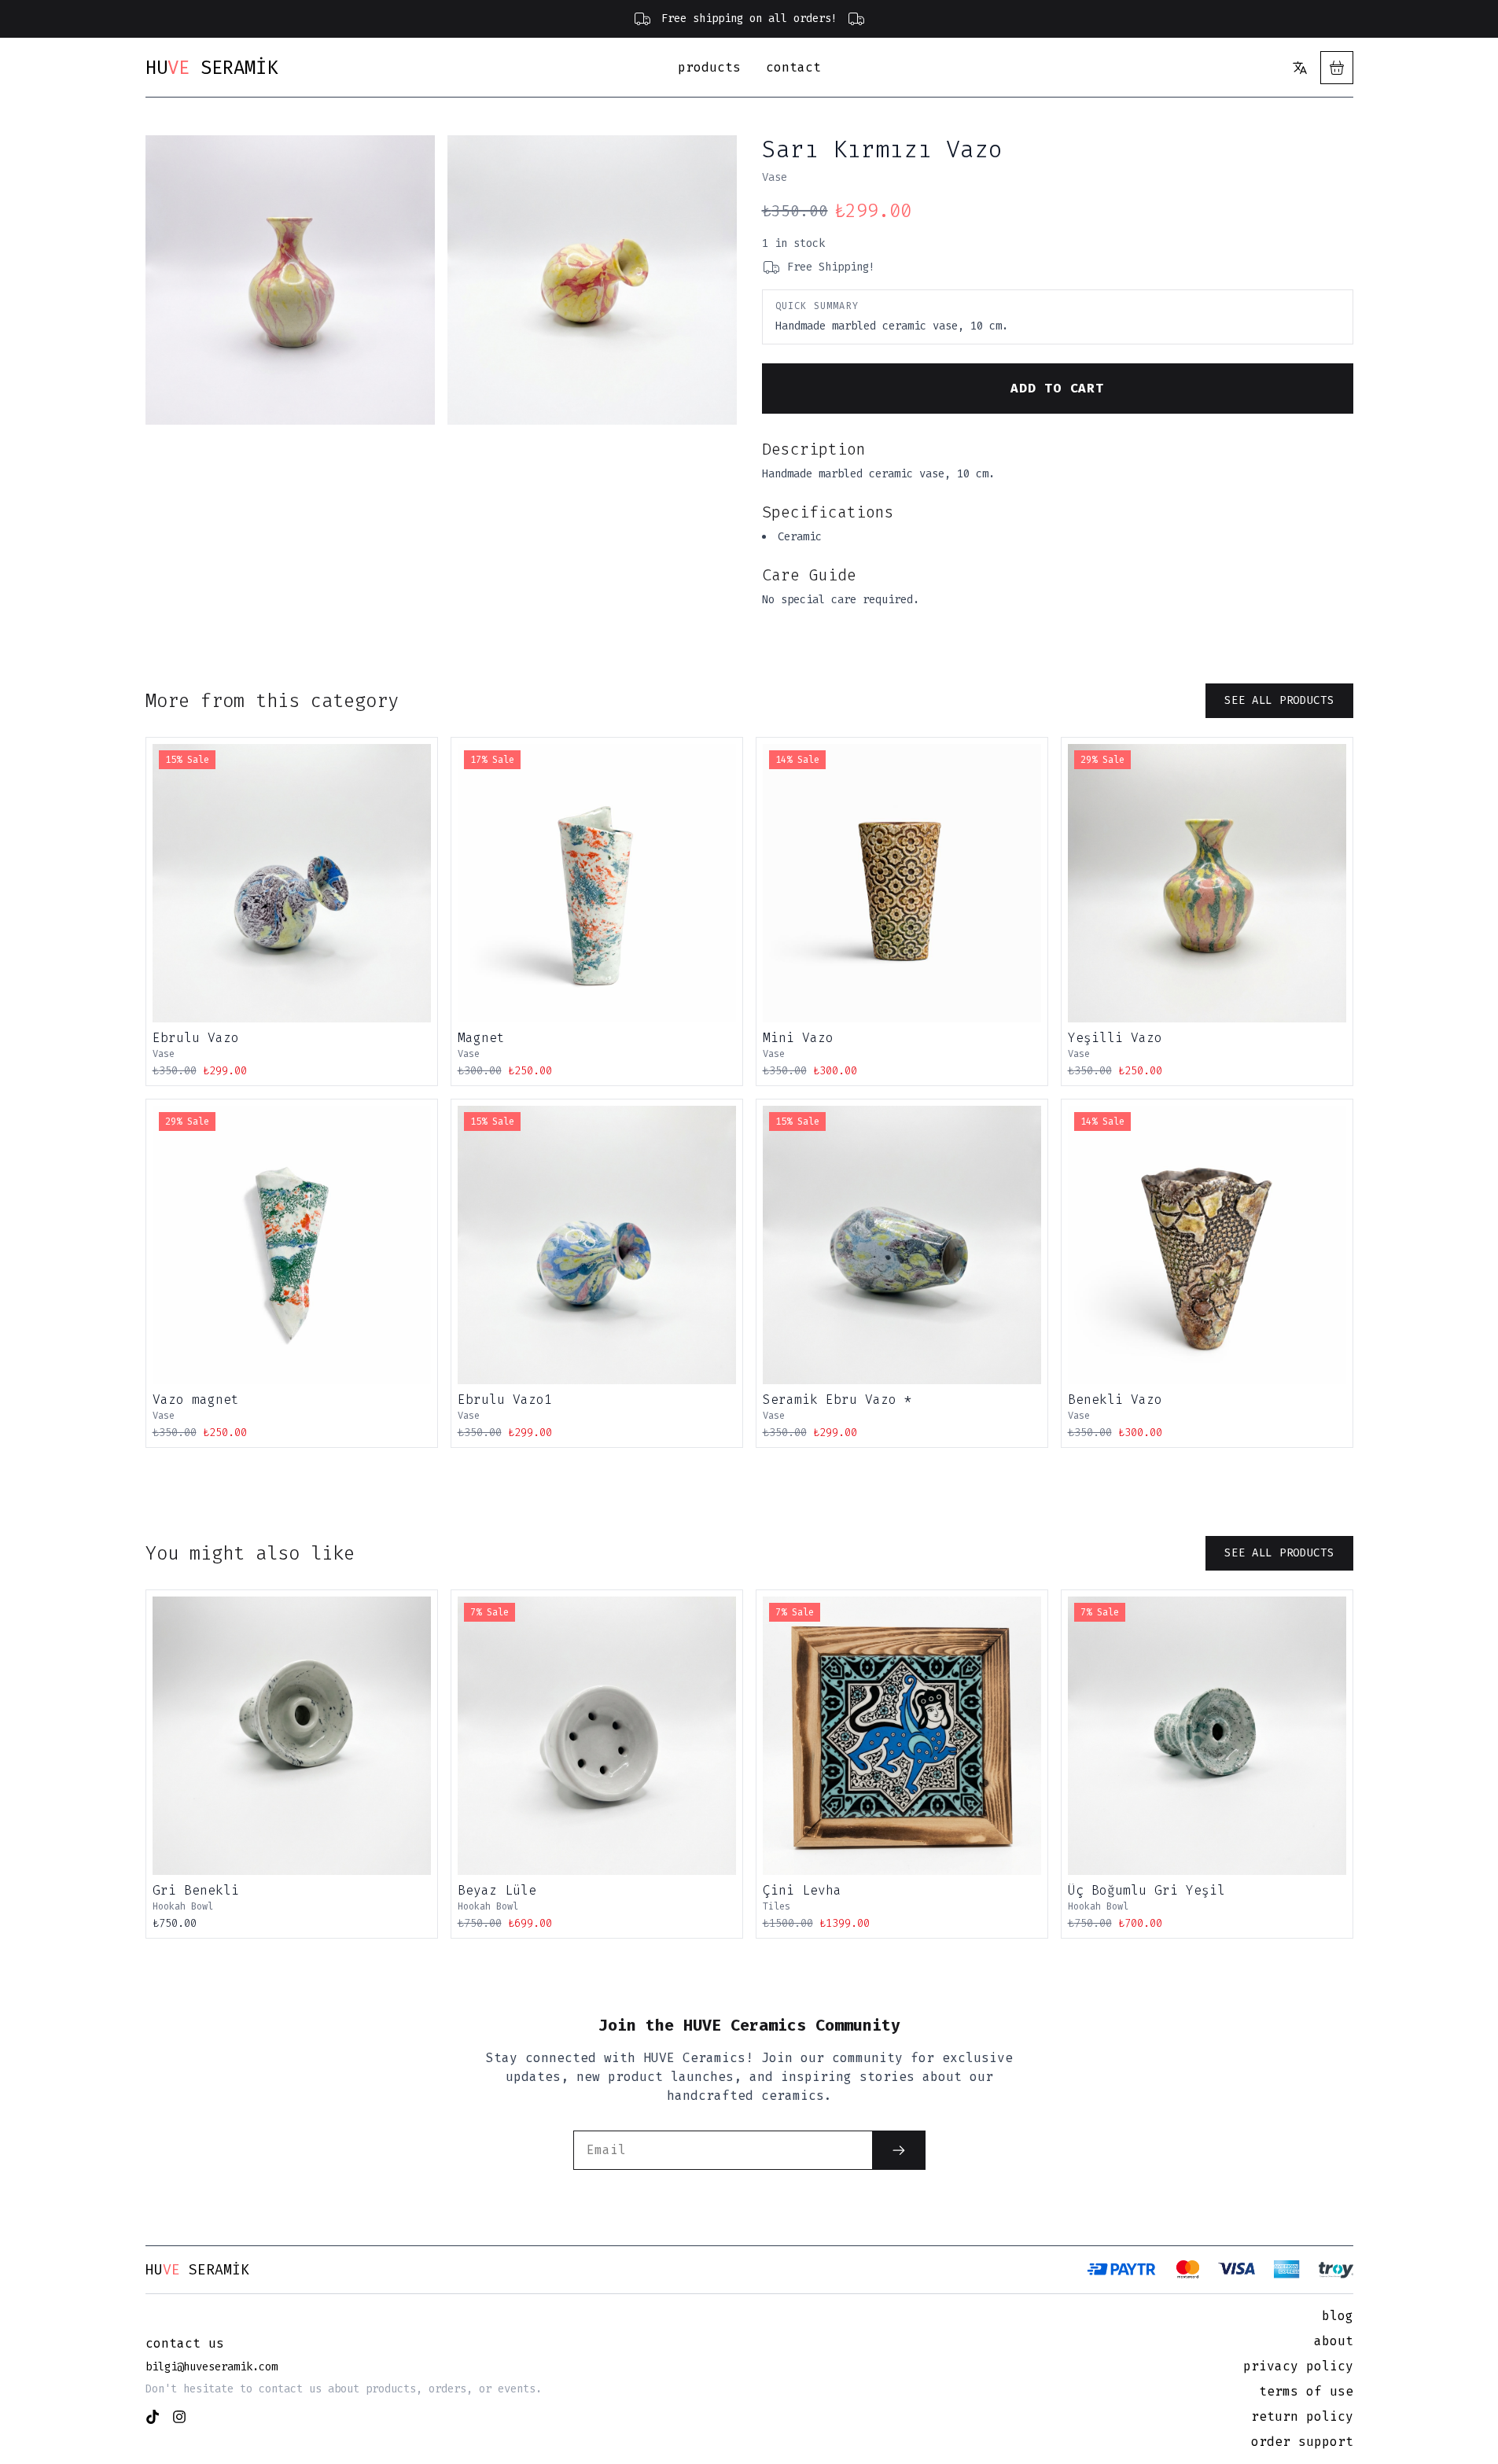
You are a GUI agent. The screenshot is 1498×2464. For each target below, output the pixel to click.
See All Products (1279, 700)
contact (793, 67)
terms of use (1306, 2391)
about (1334, 2341)
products (709, 67)
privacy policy (1298, 2366)
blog (1338, 2316)
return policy (1302, 2416)
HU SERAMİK (212, 68)
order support (1302, 2442)
